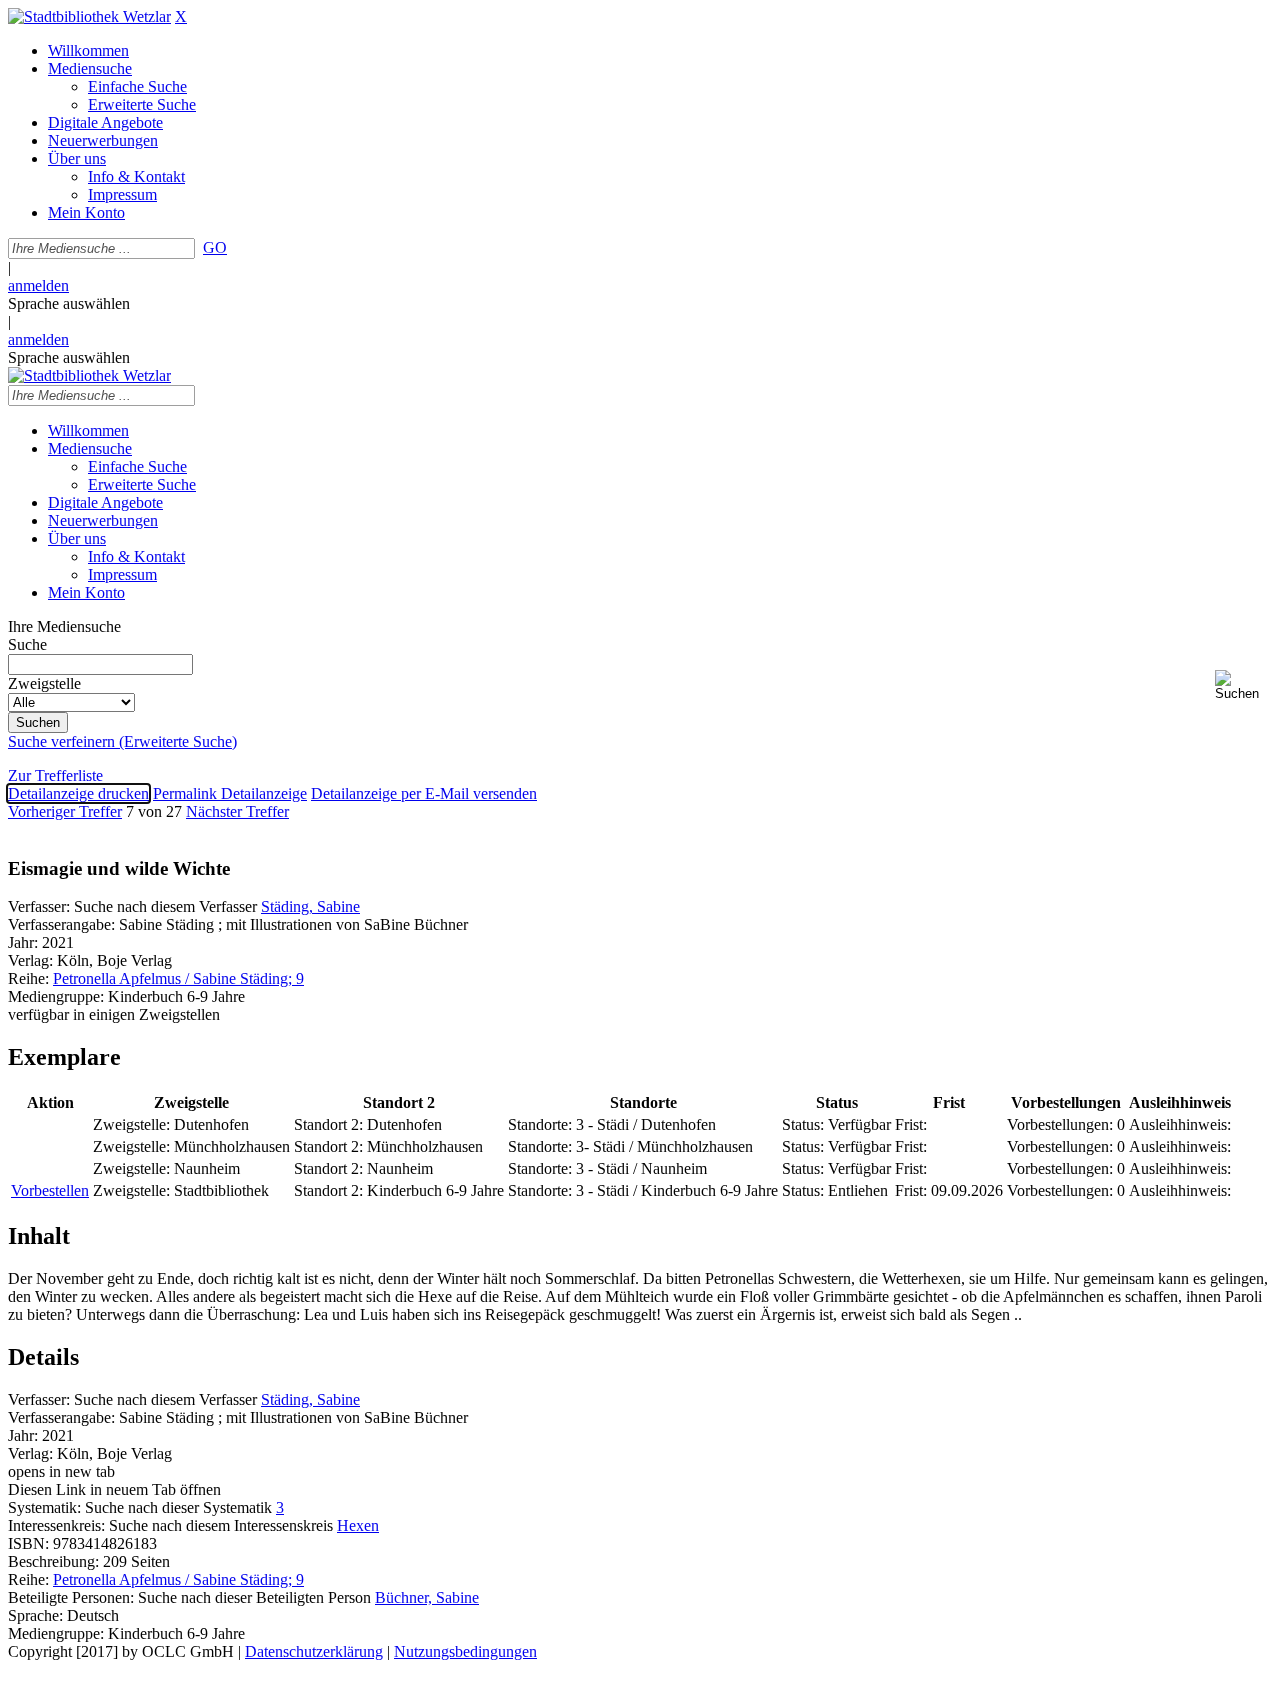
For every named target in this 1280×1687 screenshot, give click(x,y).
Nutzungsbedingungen (465, 1651)
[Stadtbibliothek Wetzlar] (89, 16)
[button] (1243, 685)
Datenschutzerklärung (314, 1651)
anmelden (38, 285)
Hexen (358, 1525)
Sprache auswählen (69, 303)
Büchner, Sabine (427, 1597)
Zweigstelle (44, 683)
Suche (27, 644)
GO (215, 247)
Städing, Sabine (310, 906)
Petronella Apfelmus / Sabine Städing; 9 (178, 978)
